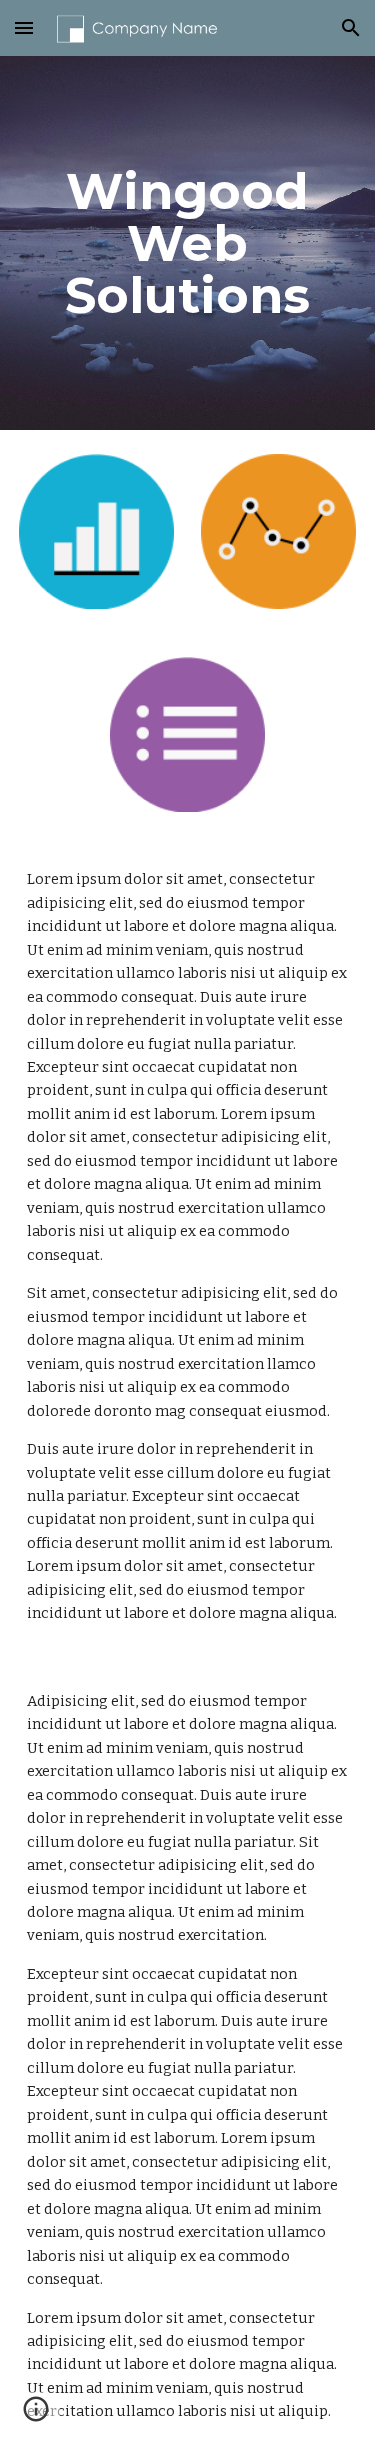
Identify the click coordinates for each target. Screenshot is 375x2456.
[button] (24, 27)
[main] (188, 243)
